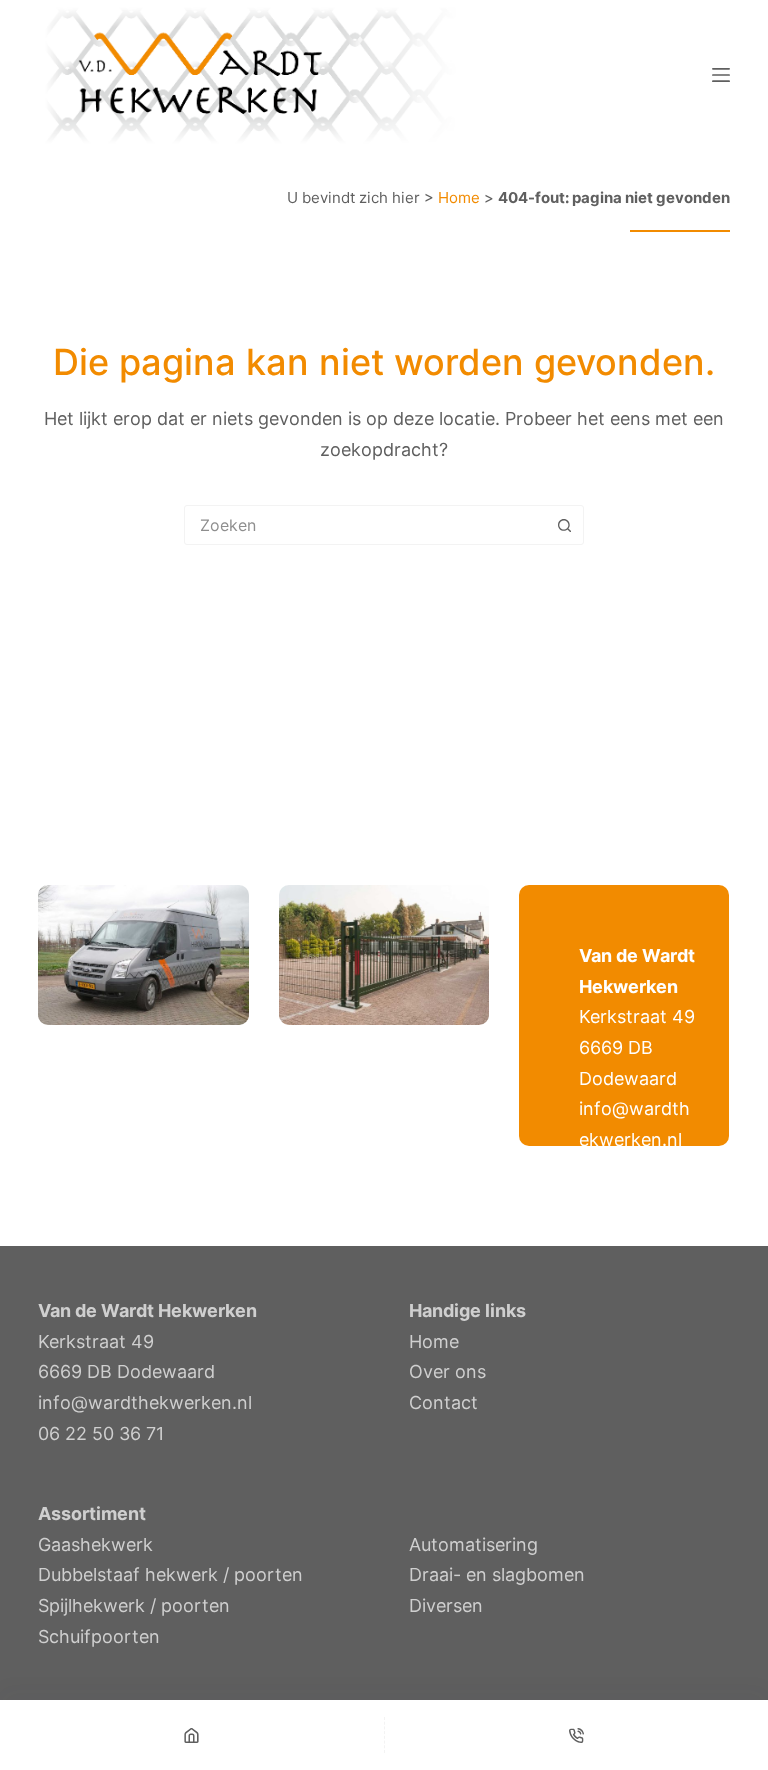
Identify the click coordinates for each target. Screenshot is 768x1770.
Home (459, 197)
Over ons (447, 1371)
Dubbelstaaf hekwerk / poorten (170, 1574)
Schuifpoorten (99, 1636)
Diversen (446, 1605)
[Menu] (721, 75)
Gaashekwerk (95, 1544)
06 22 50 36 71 (101, 1433)
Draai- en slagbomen (497, 1574)
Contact (443, 1402)
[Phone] (577, 1735)
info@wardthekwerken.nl (145, 1402)
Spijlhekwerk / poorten (134, 1605)
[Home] (192, 1735)
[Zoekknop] (564, 525)
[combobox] (365, 525)
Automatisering (473, 1544)
